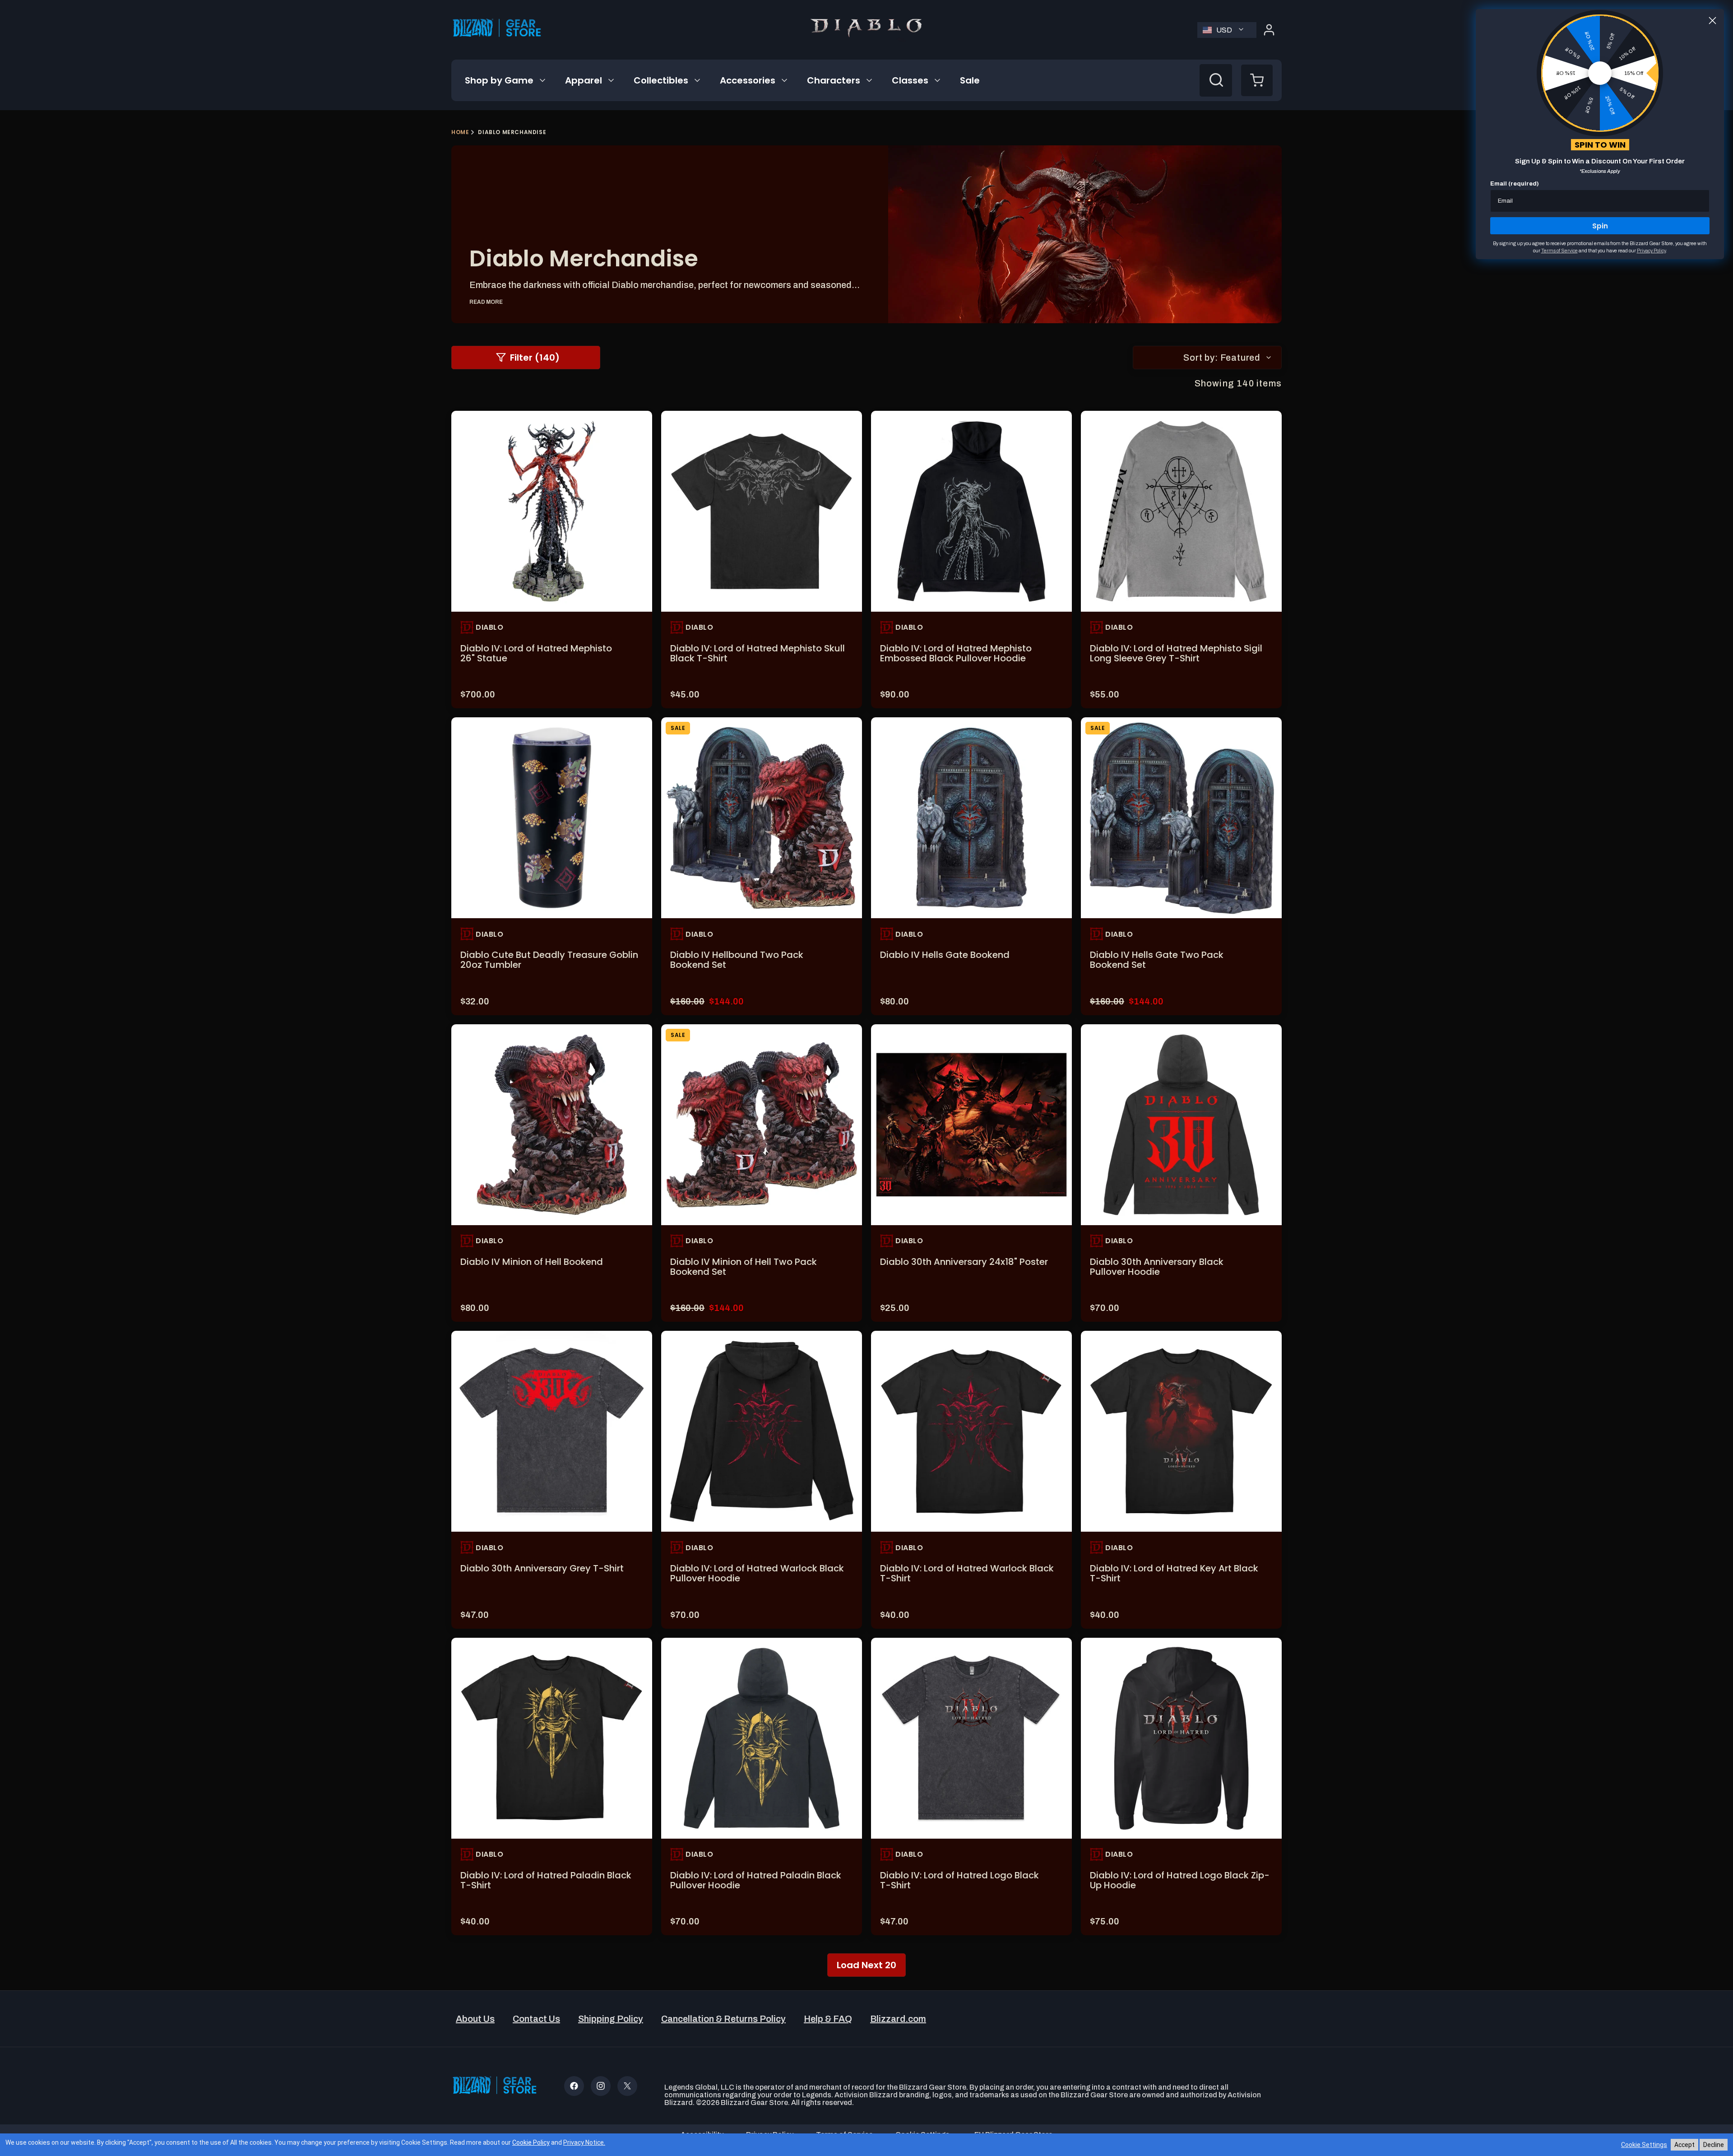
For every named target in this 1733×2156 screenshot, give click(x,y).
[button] (506, 80)
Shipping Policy (611, 2019)
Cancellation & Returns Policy (723, 2019)
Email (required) (1515, 184)
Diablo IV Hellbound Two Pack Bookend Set (737, 960)
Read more (486, 302)
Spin (1600, 226)
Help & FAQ (828, 2019)
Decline (1714, 2145)
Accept (1684, 2145)
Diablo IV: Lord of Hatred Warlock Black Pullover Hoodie (757, 1573)
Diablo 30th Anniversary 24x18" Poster (964, 1262)
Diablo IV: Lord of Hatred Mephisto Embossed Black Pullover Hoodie (956, 653)
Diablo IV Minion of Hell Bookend (532, 1262)
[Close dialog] (1712, 21)
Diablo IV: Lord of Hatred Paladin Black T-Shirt (546, 1880)
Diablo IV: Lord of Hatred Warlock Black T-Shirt (967, 1573)
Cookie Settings (1644, 2145)
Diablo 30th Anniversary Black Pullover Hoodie (1157, 1267)
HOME (460, 132)
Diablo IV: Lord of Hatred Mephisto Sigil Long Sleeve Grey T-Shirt (1176, 653)
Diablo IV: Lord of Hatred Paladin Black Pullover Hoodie (756, 1880)
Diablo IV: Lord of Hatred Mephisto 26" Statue (536, 653)
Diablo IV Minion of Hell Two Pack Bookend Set (744, 1267)
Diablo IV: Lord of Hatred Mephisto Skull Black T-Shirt (758, 653)
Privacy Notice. (584, 2142)
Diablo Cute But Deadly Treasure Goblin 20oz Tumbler (549, 960)
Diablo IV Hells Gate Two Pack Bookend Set (1157, 960)
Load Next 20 (866, 1965)
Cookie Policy (531, 2142)
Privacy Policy (1651, 251)
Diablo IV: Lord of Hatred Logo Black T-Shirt (959, 1880)
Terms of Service (1559, 251)
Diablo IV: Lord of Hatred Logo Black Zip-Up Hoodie (1180, 1880)
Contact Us (536, 2019)
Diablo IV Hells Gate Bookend (945, 955)
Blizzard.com (898, 2019)
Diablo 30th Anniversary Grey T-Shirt (542, 1568)
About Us (475, 2019)
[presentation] (552, 511)
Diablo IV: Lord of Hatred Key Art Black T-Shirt (1174, 1573)
